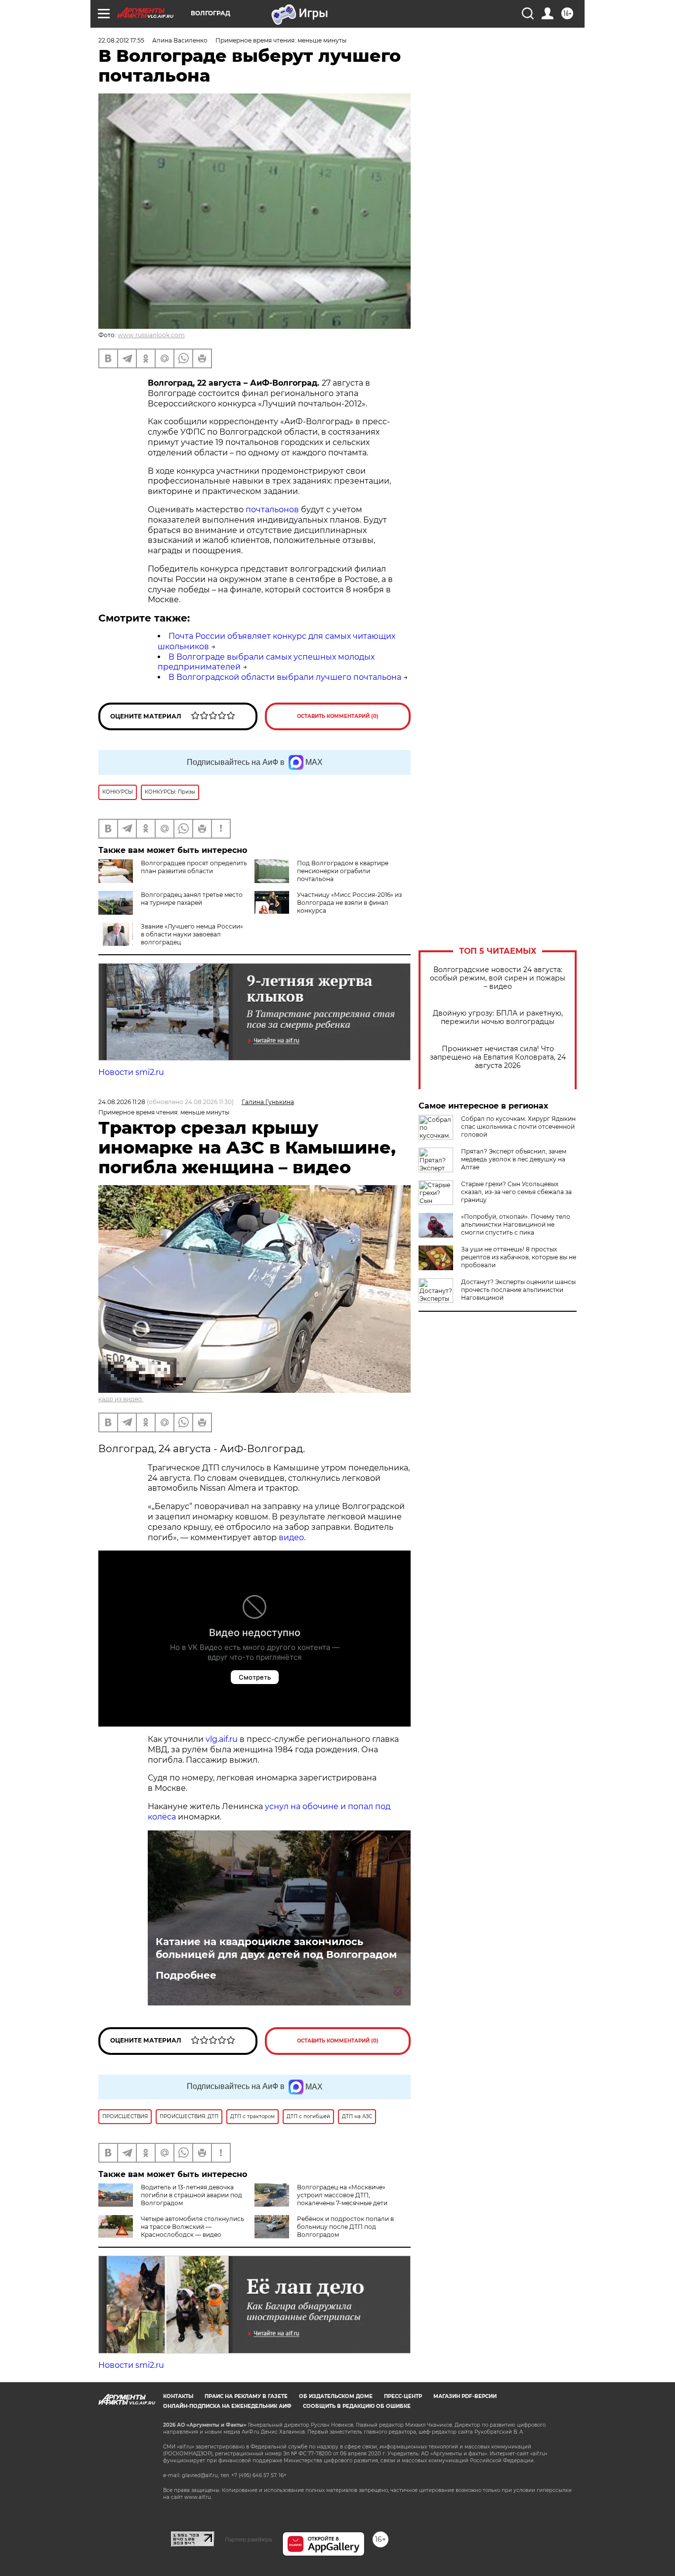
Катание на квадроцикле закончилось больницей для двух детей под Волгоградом (276, 1948)
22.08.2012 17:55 (121, 40)
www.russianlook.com (151, 335)
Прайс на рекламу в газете (246, 2396)
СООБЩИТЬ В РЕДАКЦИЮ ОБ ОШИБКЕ (357, 2406)
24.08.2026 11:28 (122, 1102)
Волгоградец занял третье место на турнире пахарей (192, 899)
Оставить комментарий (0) (338, 716)
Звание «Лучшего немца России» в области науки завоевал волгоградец (192, 934)
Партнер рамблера (248, 2539)
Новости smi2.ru (131, 1072)
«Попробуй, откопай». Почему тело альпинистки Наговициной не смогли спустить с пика (516, 1224)
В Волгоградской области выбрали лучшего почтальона (285, 677)
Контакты (178, 2396)
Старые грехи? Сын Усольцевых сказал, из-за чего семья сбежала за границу (516, 1192)
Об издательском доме (336, 2396)
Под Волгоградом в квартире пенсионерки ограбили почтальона (343, 871)
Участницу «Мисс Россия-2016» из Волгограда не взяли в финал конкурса (349, 903)
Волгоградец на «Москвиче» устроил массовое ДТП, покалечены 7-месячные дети (342, 2195)
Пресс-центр (403, 2396)
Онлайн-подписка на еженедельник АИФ (227, 2406)
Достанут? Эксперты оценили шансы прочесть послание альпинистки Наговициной (518, 1290)
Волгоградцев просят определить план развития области (194, 867)
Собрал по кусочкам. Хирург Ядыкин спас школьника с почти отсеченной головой (518, 1127)
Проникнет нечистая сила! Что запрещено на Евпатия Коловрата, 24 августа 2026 (498, 1057)
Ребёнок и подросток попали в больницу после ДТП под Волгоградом (345, 2227)
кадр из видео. (121, 1399)
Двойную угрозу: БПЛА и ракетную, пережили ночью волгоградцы (498, 1018)
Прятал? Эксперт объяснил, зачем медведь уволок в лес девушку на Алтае (514, 1159)
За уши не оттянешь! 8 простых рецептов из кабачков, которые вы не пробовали (519, 1257)
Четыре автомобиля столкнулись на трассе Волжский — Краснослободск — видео (192, 2227)
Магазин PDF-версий (465, 2396)
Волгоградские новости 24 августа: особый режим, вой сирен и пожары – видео (498, 978)
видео (290, 1537)
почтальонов (272, 510)
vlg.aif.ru (222, 1739)
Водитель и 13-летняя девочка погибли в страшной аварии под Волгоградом (191, 2195)
